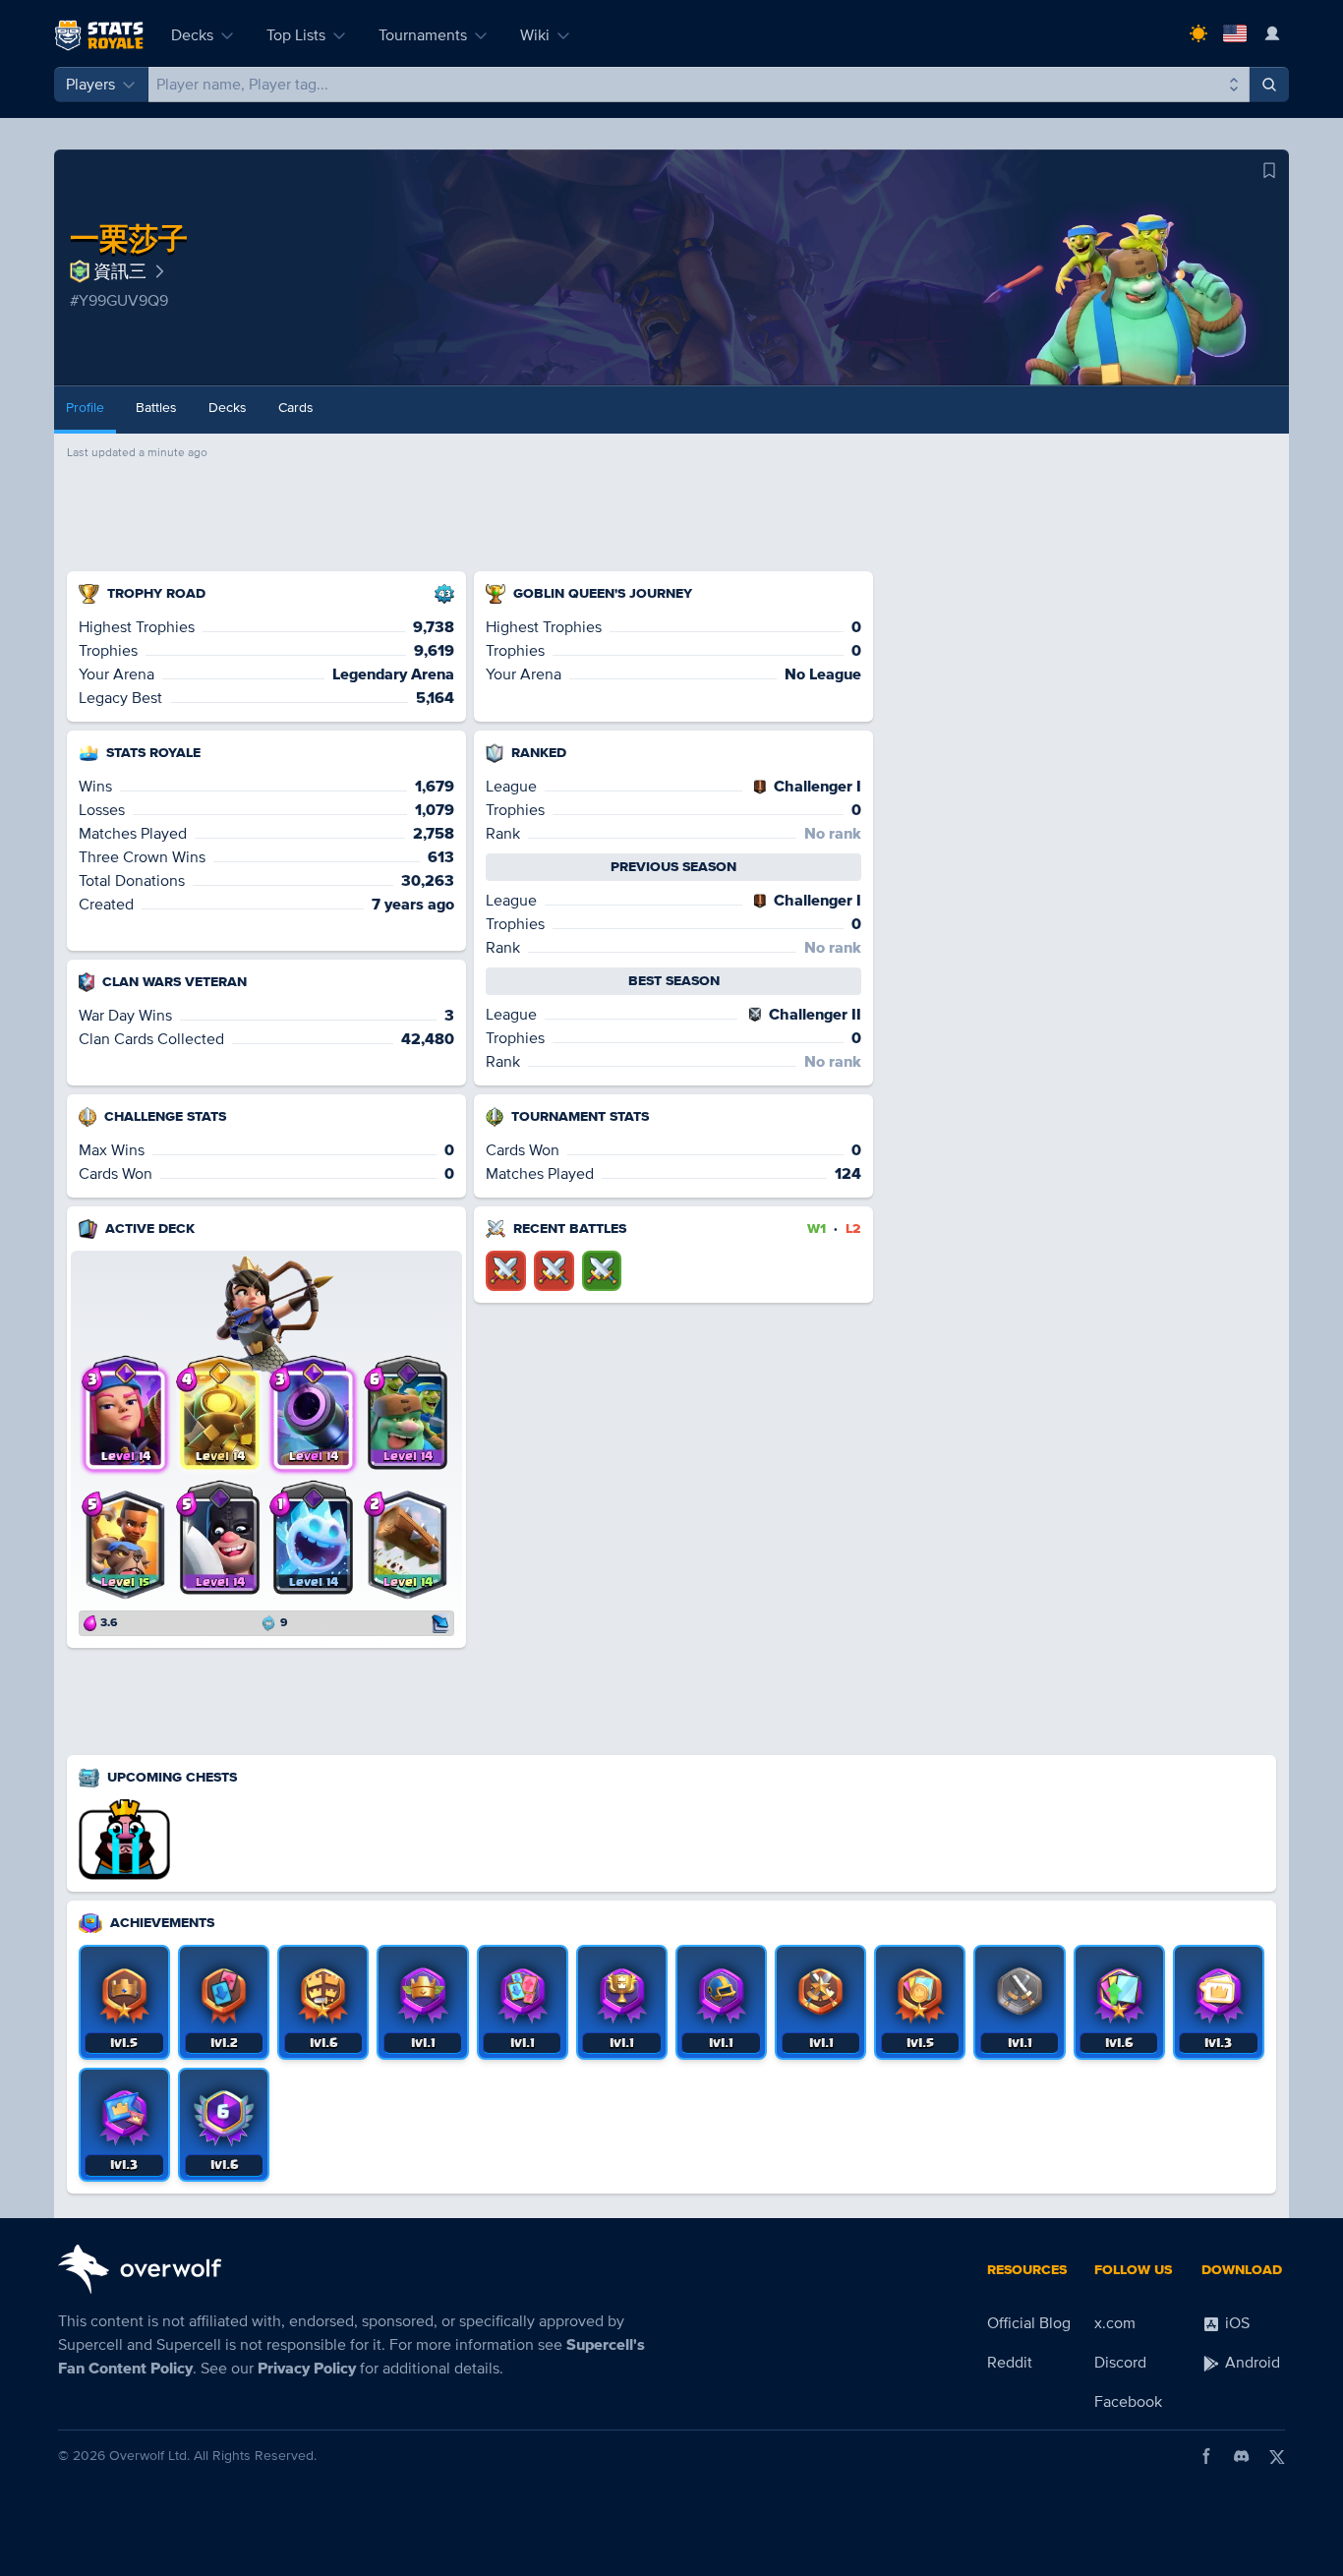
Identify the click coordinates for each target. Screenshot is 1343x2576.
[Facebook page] (1206, 2456)
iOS (1235, 2323)
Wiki (535, 35)
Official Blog (1029, 2323)
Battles (156, 408)
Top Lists (296, 35)
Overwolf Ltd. (149, 2456)
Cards (296, 408)
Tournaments (423, 35)
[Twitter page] (1277, 2456)
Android (1251, 2363)
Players (90, 85)
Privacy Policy (307, 2369)
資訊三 (120, 271)
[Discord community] (1242, 2456)
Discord (1120, 2363)
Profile (85, 408)
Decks (192, 35)
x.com (1115, 2323)
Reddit (1010, 2363)
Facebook (1128, 2402)
